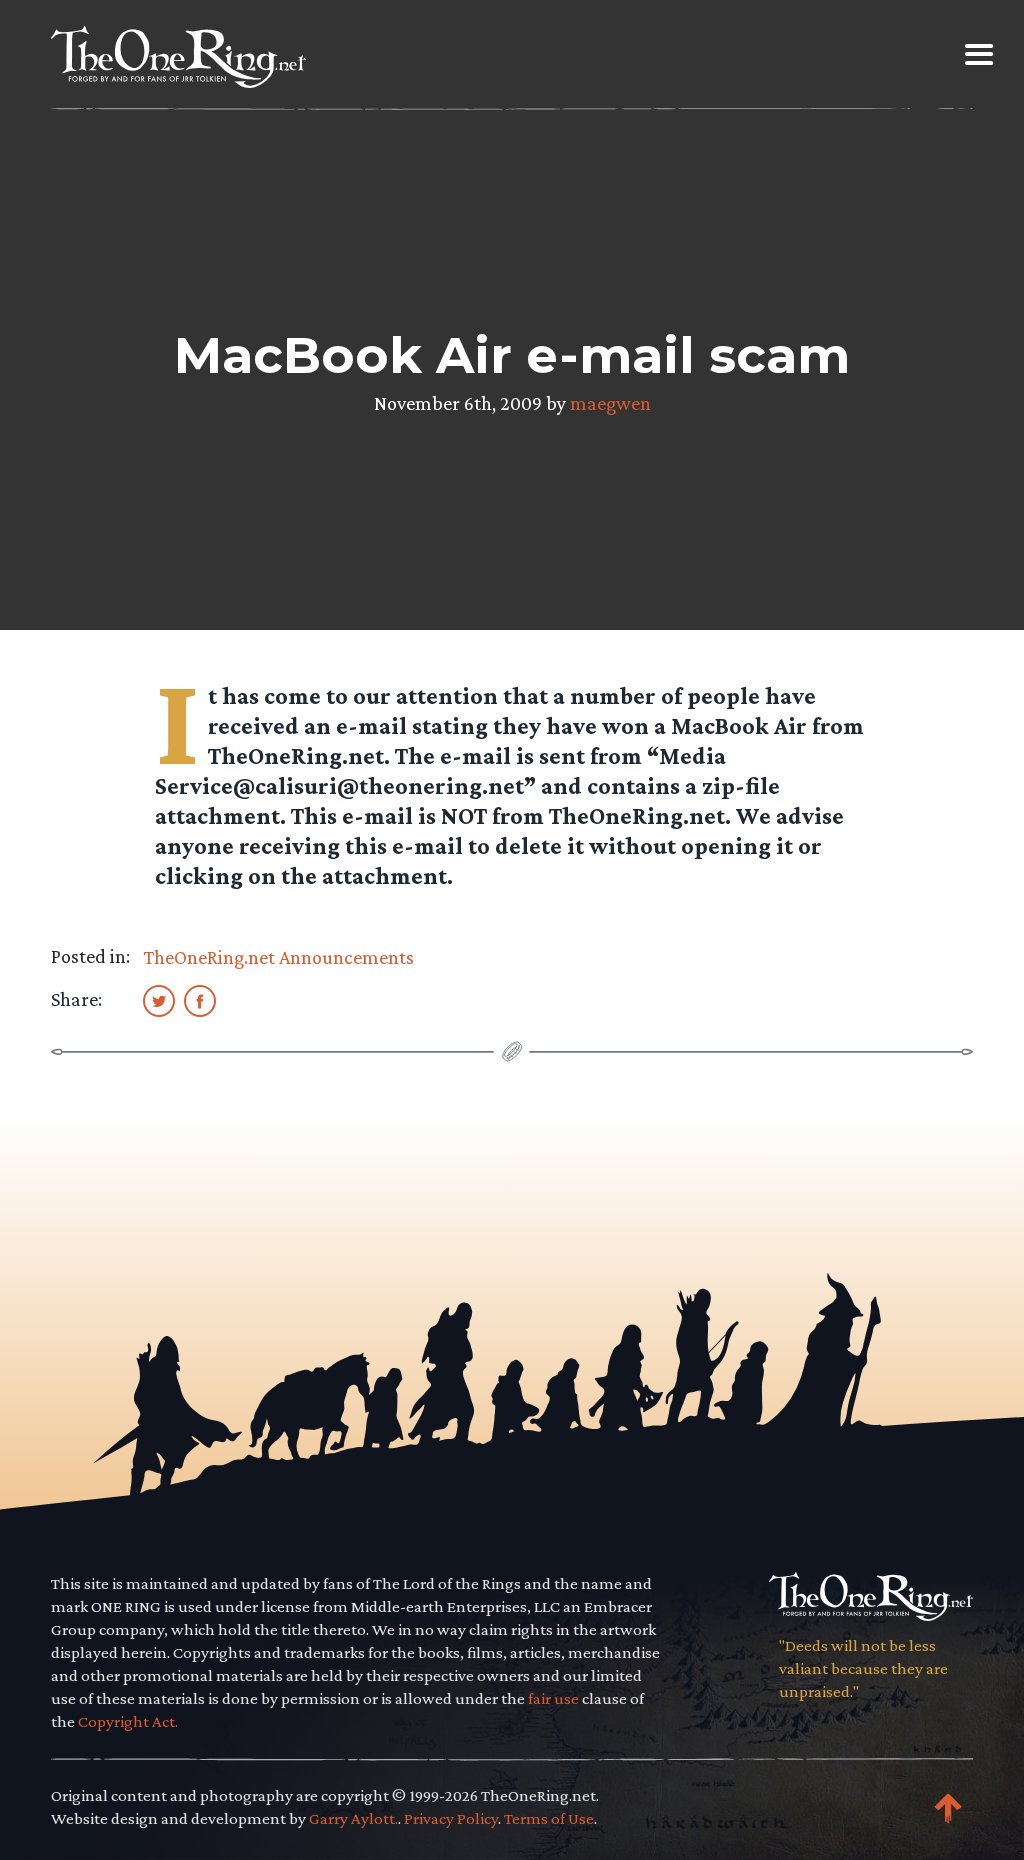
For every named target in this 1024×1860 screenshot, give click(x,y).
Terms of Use (549, 1818)
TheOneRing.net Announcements (278, 957)
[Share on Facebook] (200, 1000)
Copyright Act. (128, 1721)
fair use (553, 1698)
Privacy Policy (451, 1818)
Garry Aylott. (353, 1818)
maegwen (610, 403)
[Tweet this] (159, 1000)
